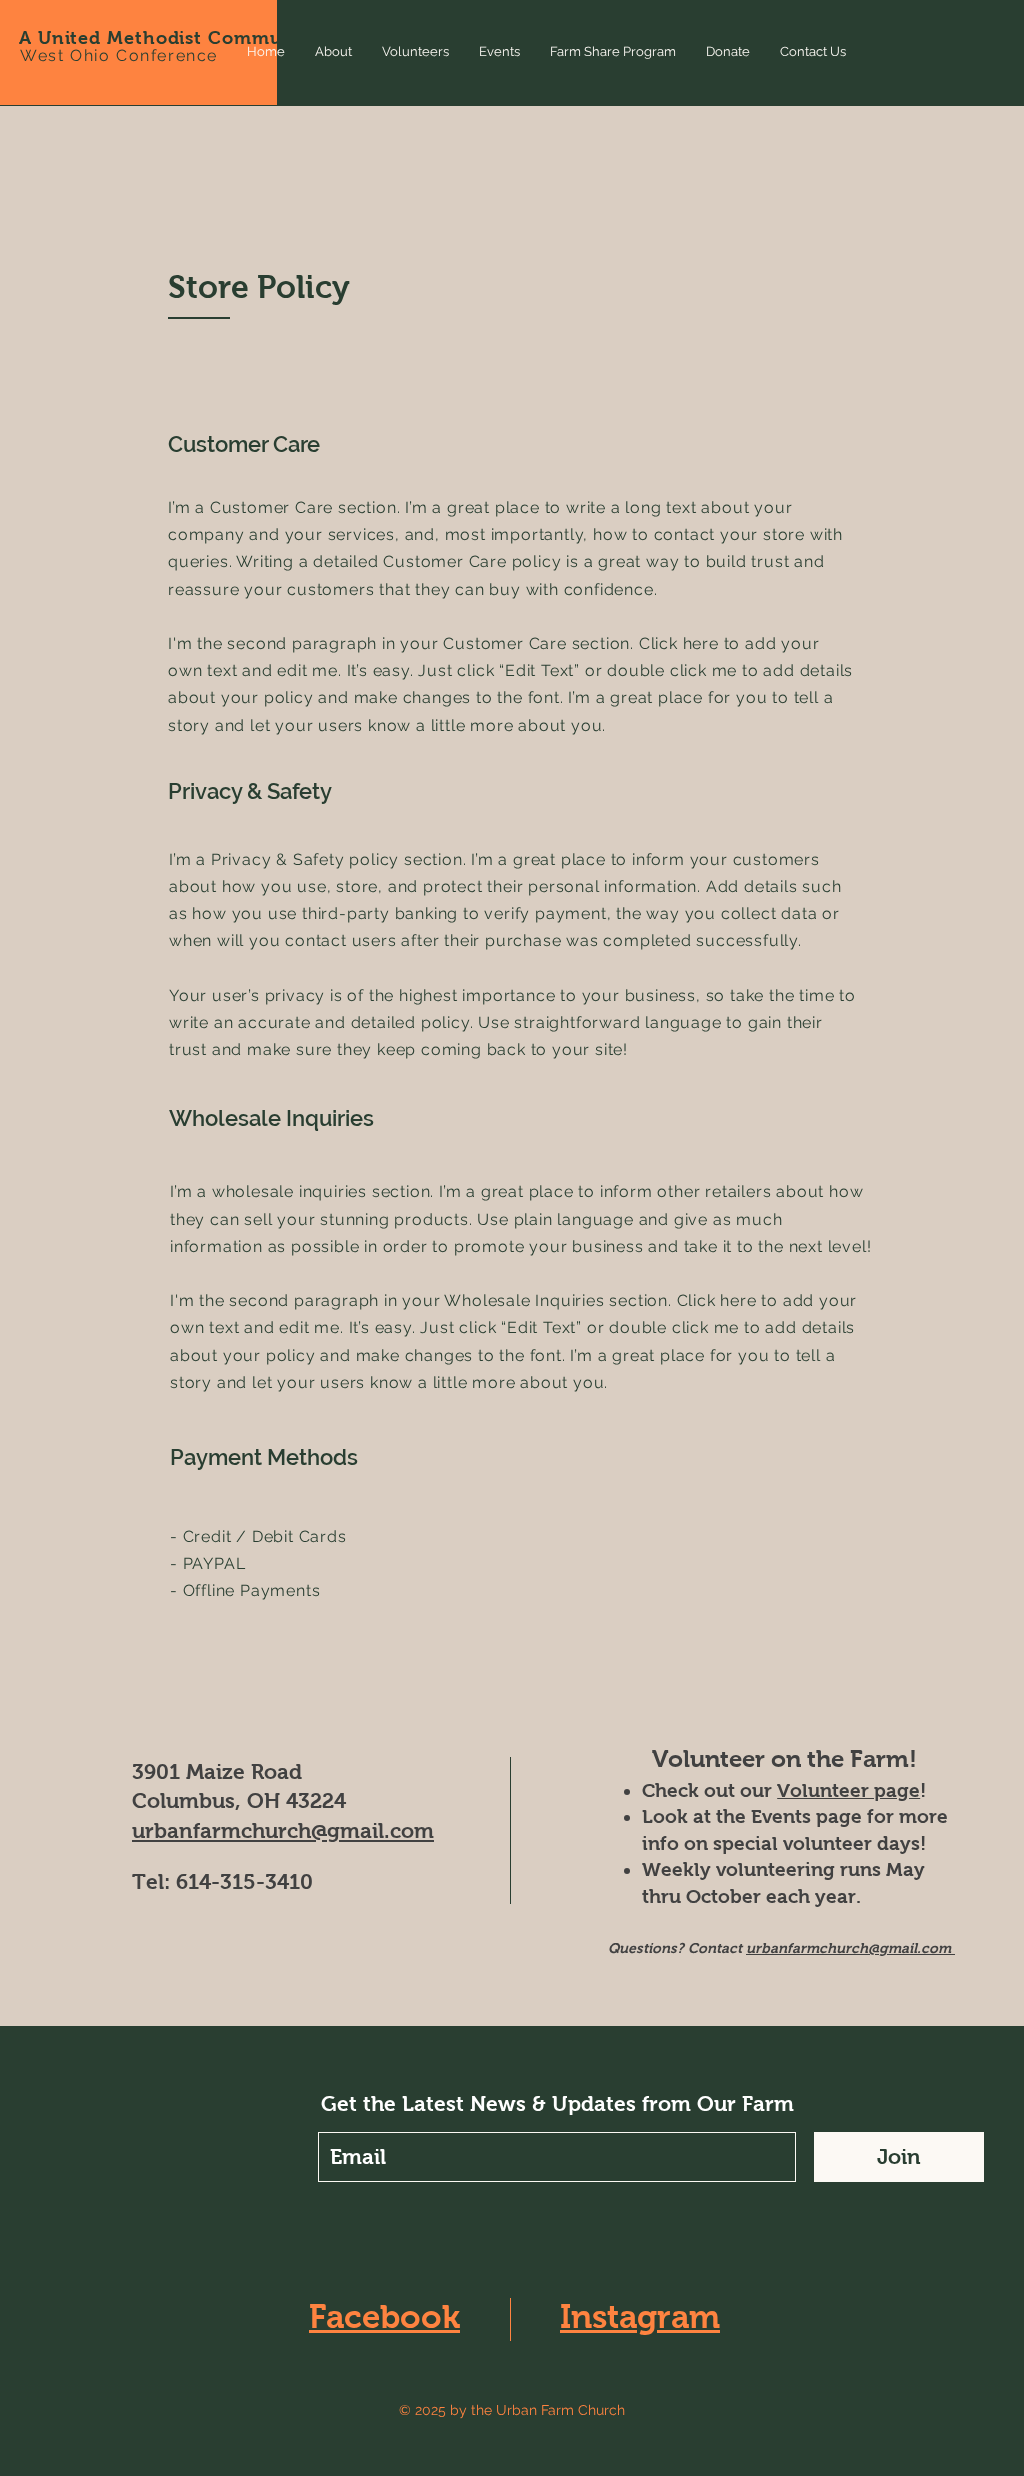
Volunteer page (848, 1790)
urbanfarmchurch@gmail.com (283, 1830)
